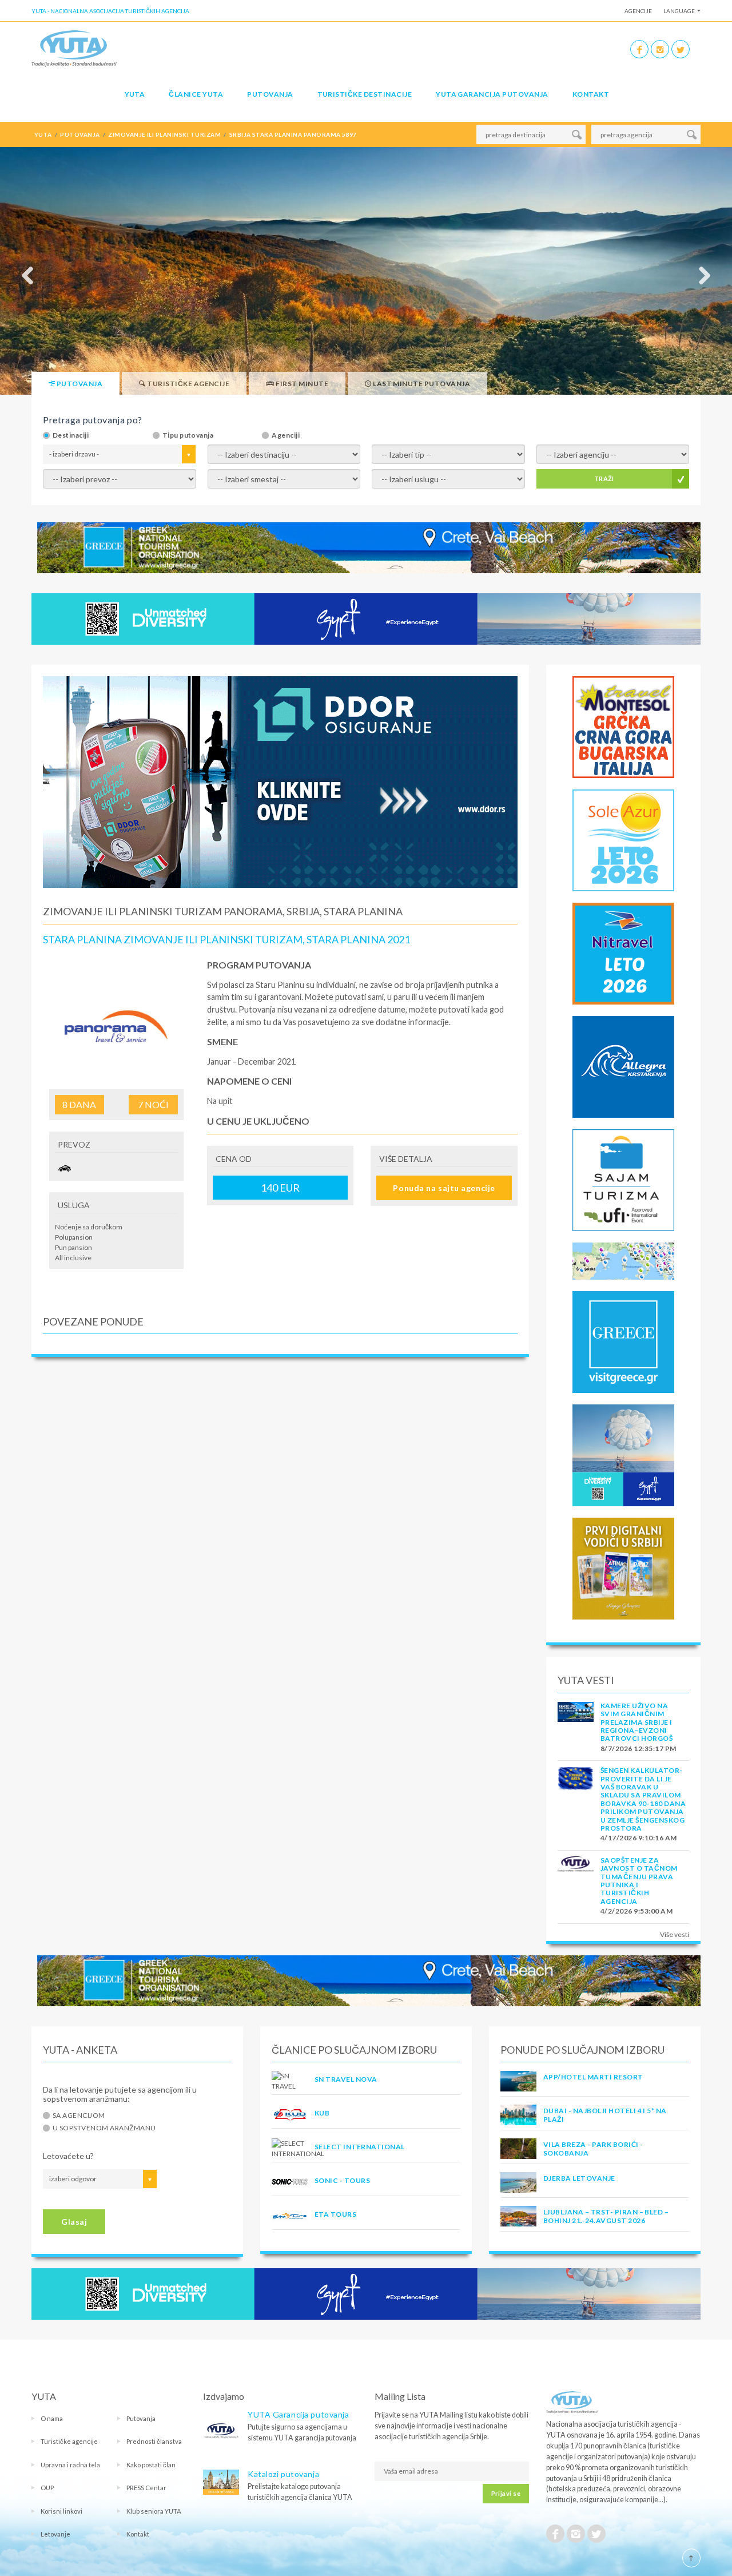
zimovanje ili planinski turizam (164, 134)
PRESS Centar (146, 2488)
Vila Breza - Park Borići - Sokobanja (593, 2148)
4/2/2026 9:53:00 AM (636, 1911)
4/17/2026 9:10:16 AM (639, 1838)
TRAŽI (604, 479)
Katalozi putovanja (283, 2474)
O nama (52, 2418)
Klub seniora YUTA (154, 2511)
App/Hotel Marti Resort (593, 2077)
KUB (322, 2113)
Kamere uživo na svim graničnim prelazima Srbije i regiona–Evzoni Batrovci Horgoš (636, 1722)
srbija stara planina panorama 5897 (293, 134)
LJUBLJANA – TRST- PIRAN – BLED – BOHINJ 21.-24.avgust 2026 (606, 2216)
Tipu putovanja (188, 435)
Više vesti (675, 1934)
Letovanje (55, 2534)
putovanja (80, 134)
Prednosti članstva (154, 2441)
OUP (47, 2488)
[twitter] (681, 49)
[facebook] (639, 49)
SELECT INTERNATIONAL (360, 2147)
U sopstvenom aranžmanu (104, 2128)
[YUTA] (74, 48)
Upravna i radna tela (70, 2465)
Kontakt (591, 94)
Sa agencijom (79, 2115)
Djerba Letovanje (579, 2178)
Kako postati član (151, 2465)
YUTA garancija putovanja (492, 94)
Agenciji (286, 435)
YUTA (135, 94)
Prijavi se (506, 2493)
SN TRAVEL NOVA (346, 2079)
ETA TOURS (335, 2214)
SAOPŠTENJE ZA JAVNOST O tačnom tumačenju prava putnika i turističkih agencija (639, 1881)
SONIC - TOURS (342, 2180)
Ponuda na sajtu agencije (444, 1188)
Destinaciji (71, 435)
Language (679, 11)
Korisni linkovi (61, 2511)
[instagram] (660, 49)
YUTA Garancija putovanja (298, 2414)
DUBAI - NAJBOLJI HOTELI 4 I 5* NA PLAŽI (605, 2115)
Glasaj (74, 2222)
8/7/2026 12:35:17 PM (638, 1749)
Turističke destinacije (365, 94)
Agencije (638, 11)
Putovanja (270, 94)
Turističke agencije (69, 2441)
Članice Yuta (196, 94)
